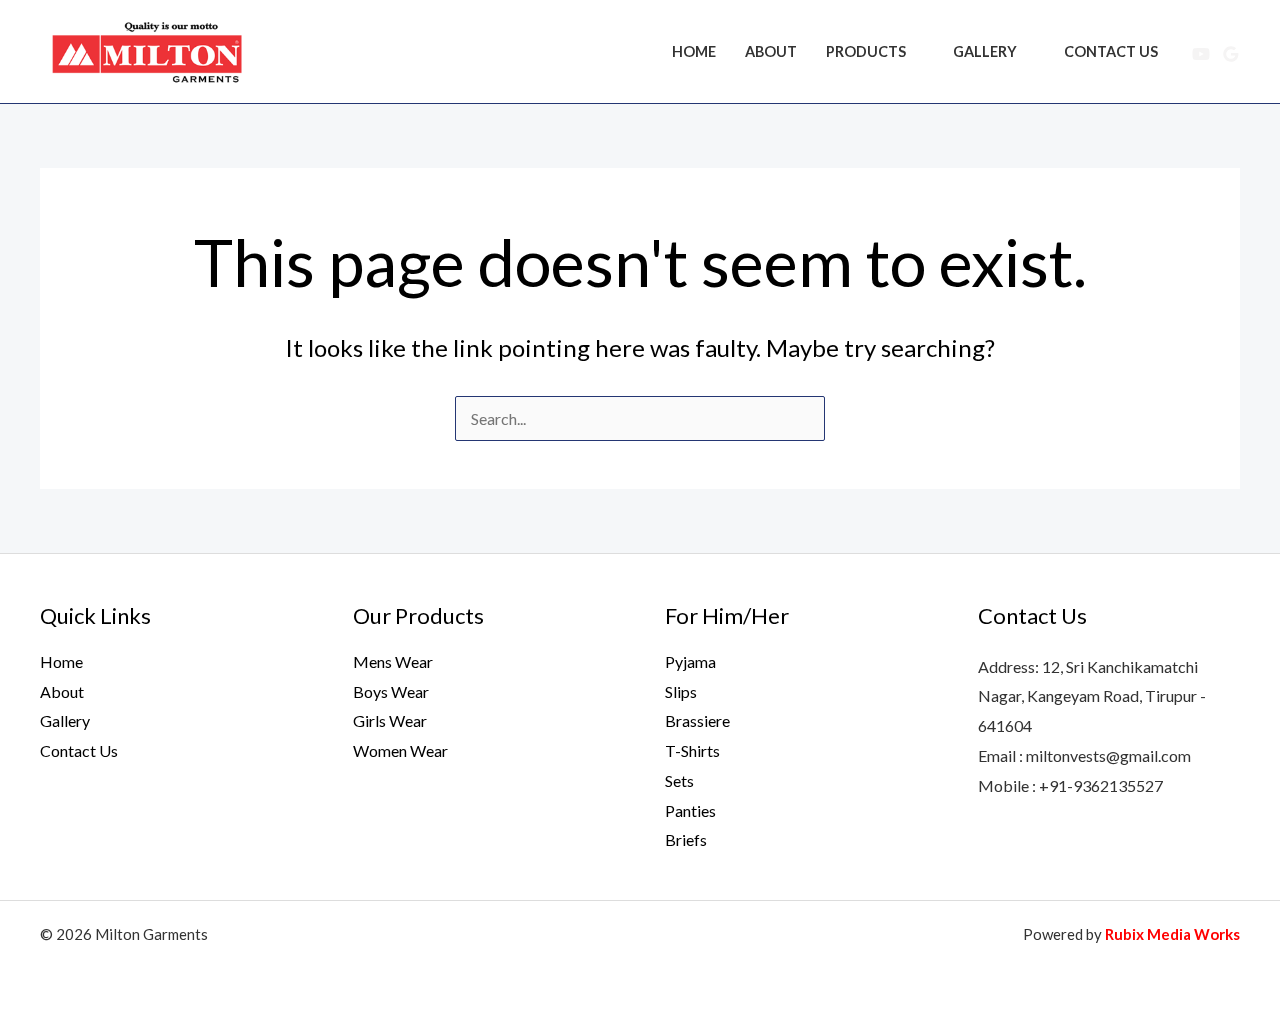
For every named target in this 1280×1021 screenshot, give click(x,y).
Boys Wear (391, 691)
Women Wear (400, 750)
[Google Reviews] (1231, 54)
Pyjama (690, 661)
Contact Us (1111, 51)
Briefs (686, 839)
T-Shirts (692, 750)
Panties (690, 810)
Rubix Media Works (1172, 934)
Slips (681, 691)
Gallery (985, 51)
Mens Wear (393, 661)
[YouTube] (1201, 54)
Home (694, 51)
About (771, 51)
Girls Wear (390, 720)
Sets (679, 780)
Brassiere (697, 720)
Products (866, 51)
